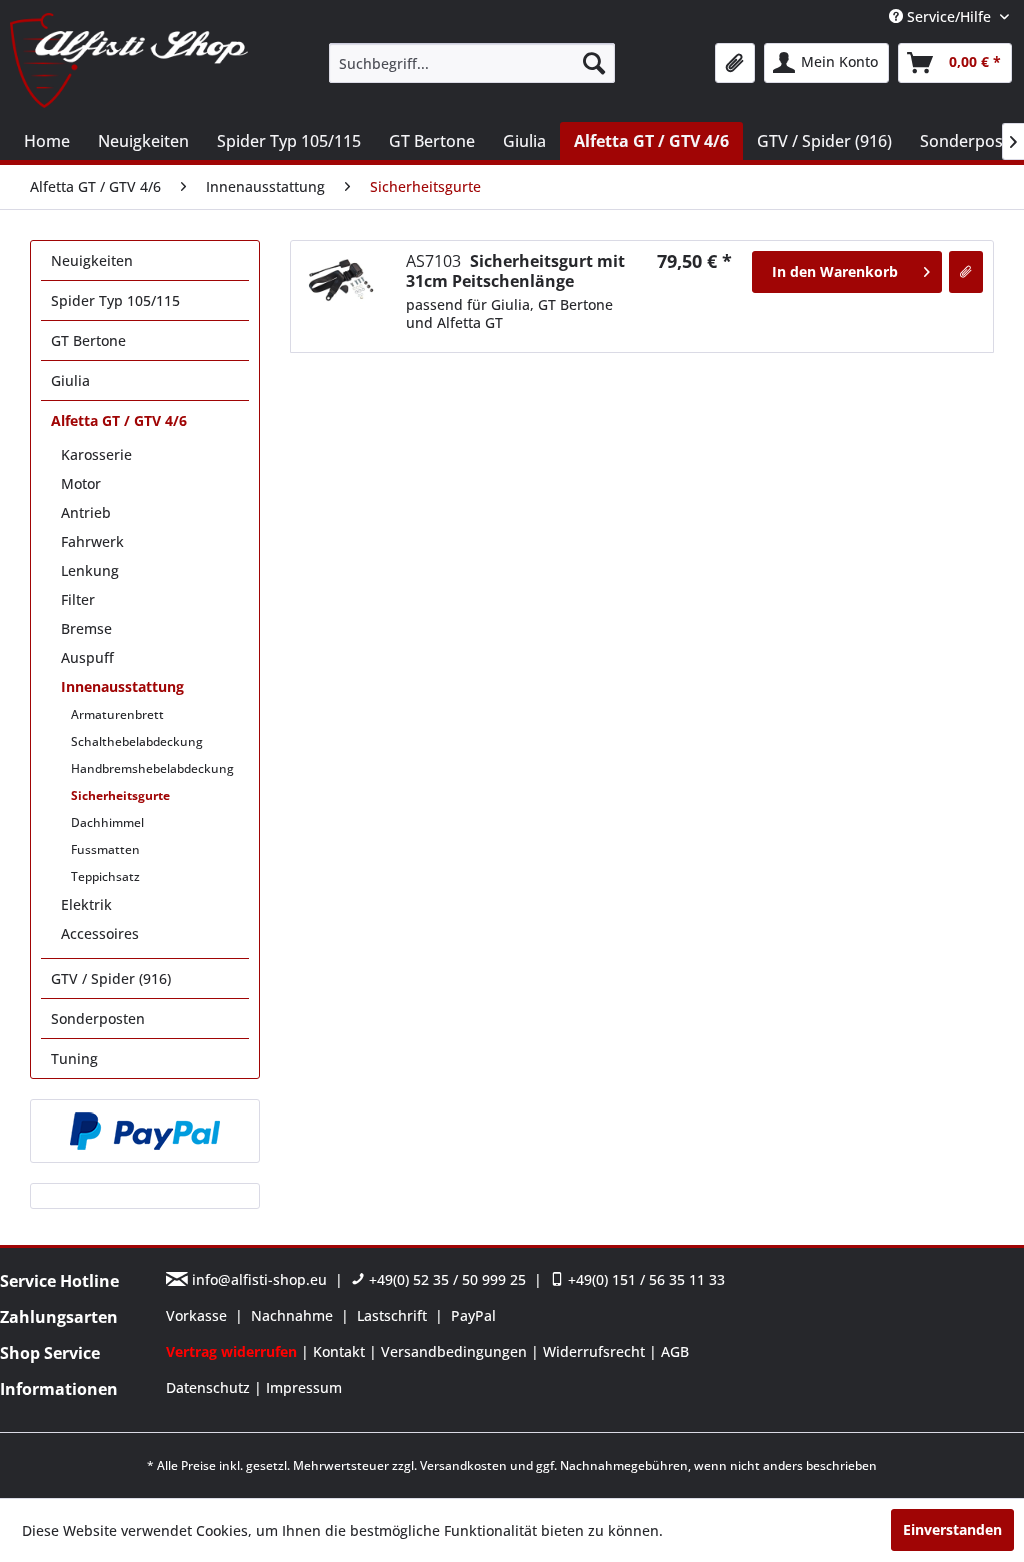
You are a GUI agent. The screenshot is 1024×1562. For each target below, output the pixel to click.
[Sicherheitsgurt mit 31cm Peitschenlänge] (341, 281)
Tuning (74, 1058)
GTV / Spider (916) (111, 978)
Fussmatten (105, 849)
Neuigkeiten (92, 260)
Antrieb (86, 512)
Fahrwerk (92, 541)
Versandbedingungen (456, 1351)
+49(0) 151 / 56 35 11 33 (644, 1279)
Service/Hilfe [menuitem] (949, 16)
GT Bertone (88, 340)
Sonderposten (98, 1018)
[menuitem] (472, 63)
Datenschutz (210, 1387)
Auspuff (87, 657)
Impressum (304, 1387)
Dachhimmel (107, 822)
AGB (675, 1351)
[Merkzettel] (735, 63)
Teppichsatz (105, 876)
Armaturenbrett (117, 714)
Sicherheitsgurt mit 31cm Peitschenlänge (515, 271)
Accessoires (100, 933)
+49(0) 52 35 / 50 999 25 (445, 1279)
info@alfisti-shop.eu (259, 1279)
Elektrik (86, 904)
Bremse (86, 628)
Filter (78, 599)
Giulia (70, 380)
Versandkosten (463, 1465)
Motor (81, 483)
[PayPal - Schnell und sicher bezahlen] (145, 1131)
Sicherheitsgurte (120, 795)
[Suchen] (594, 63)
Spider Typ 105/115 (115, 300)
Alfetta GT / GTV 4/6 (119, 420)
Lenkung (90, 570)
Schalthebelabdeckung (137, 741)
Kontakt (341, 1351)
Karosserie (96, 454)
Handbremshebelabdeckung (152, 768)
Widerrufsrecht (596, 1351)
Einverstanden (952, 1529)
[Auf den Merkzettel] (966, 272)
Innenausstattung (122, 686)
